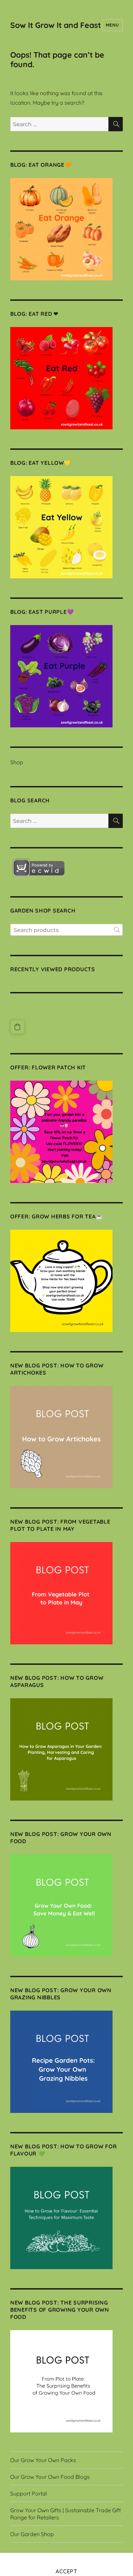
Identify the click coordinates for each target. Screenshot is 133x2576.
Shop (17, 762)
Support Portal (29, 2493)
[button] (17, 1027)
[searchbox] (66, 930)
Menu (112, 25)
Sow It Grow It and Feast (56, 25)
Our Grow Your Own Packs (43, 2460)
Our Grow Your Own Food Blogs (50, 2477)
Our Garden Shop (32, 2534)
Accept (66, 2571)
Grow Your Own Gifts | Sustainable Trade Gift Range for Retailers (65, 2514)
